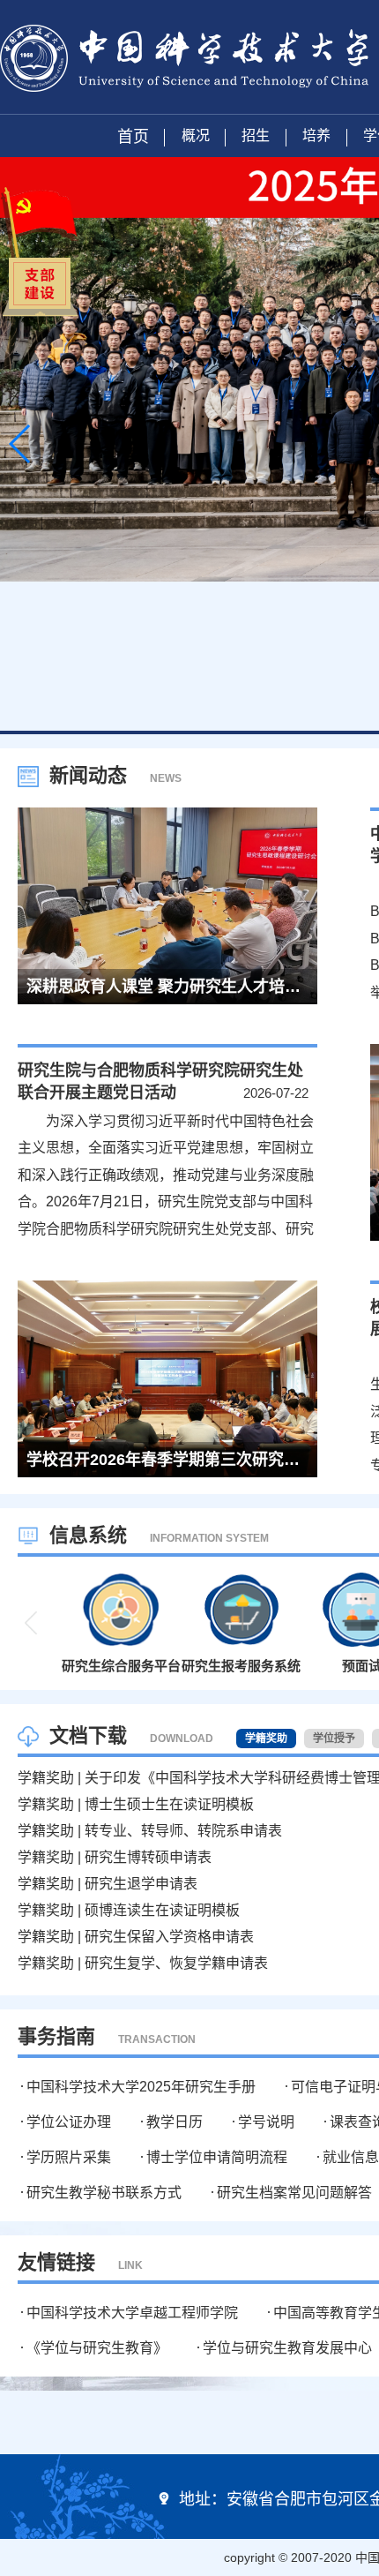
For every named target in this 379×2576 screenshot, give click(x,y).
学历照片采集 (69, 2157)
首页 (133, 137)
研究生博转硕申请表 (148, 1857)
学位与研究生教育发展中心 (287, 2348)
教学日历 (175, 2122)
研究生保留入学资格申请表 (169, 1937)
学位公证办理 (69, 2122)
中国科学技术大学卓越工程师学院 (132, 2313)
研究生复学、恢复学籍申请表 (176, 1963)
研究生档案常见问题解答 (294, 2193)
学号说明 (266, 2122)
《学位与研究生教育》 (97, 2348)
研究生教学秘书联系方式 (104, 2193)
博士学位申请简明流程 (217, 2157)
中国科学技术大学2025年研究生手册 (141, 2087)
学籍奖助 (46, 1778)
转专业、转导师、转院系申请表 (183, 1831)
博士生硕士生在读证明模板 (169, 1804)
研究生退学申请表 (141, 1884)
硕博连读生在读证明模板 (162, 1910)
